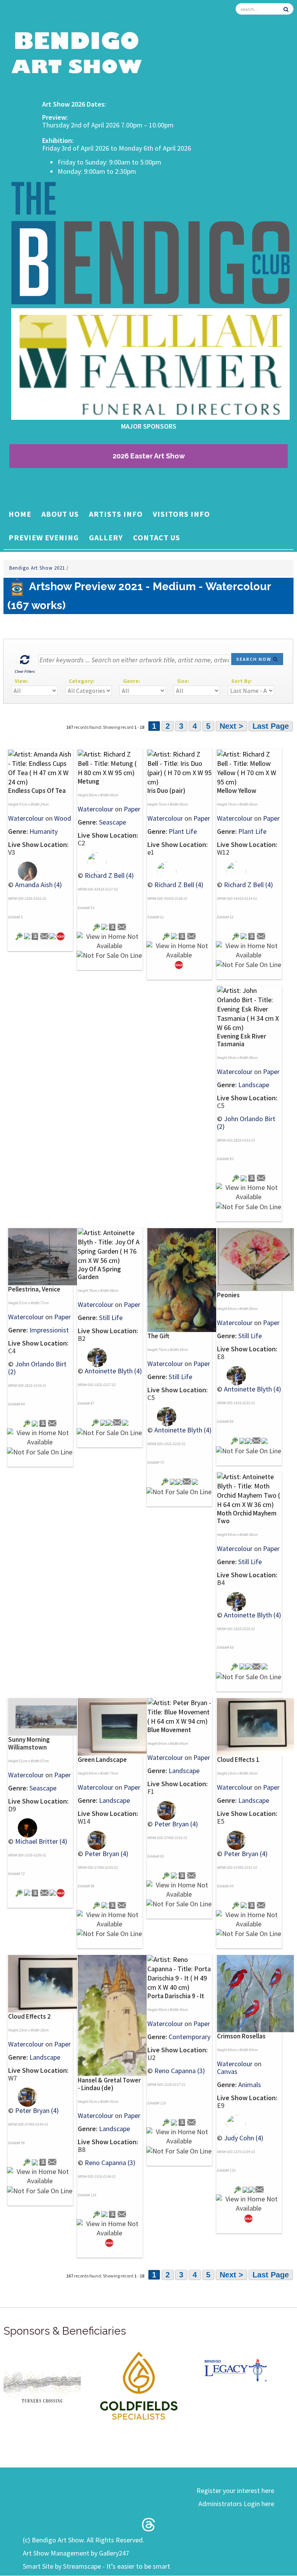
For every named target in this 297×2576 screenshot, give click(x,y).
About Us (60, 514)
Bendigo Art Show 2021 (38, 568)
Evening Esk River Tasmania (242, 1040)
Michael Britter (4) (41, 1841)
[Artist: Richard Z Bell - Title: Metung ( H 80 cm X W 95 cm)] (110, 763)
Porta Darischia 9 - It (176, 1996)
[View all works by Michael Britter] (23, 1827)
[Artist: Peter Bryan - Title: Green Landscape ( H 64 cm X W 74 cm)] (116, 1726)
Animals (250, 2085)
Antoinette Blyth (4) (113, 1371)
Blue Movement (169, 1730)
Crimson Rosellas (241, 2036)
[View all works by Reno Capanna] (104, 2214)
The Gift (158, 1336)
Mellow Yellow (237, 791)
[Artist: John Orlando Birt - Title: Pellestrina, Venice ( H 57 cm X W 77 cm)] (47, 1256)
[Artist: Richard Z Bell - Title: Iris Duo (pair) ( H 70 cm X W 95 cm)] (179, 767)
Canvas (227, 2071)
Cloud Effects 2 (29, 2016)
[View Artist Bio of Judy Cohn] (252, 2189)
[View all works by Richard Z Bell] (92, 861)
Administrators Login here (236, 2504)
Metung (89, 781)
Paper (132, 809)
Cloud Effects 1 (238, 1760)
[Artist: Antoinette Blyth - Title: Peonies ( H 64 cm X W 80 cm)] (255, 1259)
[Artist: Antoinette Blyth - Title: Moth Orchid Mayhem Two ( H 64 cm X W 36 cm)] (249, 1490)
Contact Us (157, 537)
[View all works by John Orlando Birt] (244, 1177)
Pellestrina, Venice (34, 1289)
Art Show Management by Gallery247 (76, 2553)
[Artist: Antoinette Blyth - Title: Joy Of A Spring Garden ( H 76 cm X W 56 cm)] (110, 1246)
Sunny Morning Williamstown (29, 1743)
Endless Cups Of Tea (37, 791)
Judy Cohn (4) (244, 2138)
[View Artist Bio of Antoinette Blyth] (109, 1422)
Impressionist (49, 1330)
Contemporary (189, 2037)
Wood (63, 818)
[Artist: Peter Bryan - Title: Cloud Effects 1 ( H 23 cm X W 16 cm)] (255, 1726)
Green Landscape (102, 1760)
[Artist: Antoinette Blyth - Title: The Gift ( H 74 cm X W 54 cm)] (186, 1279)
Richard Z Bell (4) (109, 875)
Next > (231, 726)
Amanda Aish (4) (38, 885)
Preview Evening (44, 537)
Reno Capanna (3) (110, 2163)
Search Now (255, 659)
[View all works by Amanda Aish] (23, 870)
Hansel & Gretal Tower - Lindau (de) (109, 2084)
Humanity (44, 831)
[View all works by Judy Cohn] (231, 2124)
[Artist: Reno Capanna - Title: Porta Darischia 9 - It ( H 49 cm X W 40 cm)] (179, 1973)
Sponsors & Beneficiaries (65, 2331)
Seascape (113, 822)
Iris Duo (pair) (166, 791)
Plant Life (183, 831)
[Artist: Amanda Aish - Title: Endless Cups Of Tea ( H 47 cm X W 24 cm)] (40, 767)
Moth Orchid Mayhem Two (247, 1517)
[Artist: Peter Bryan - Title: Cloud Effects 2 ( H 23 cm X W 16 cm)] (47, 1983)
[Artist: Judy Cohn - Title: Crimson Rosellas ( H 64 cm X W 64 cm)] (255, 1993)
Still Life (111, 1318)
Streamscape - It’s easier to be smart (117, 2566)
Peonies (228, 1295)
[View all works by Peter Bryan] (92, 1839)
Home (20, 514)
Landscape (254, 1085)
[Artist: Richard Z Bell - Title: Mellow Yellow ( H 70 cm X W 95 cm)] (249, 767)
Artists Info (116, 514)
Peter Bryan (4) (107, 1854)
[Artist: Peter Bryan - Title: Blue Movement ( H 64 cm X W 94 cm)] (179, 1711)
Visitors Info (181, 514)
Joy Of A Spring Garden (99, 1273)
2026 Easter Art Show (149, 456)
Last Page (271, 726)
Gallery (106, 537)
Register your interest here (235, 2490)
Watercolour (26, 818)
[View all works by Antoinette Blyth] (92, 1357)
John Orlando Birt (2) (246, 1123)
